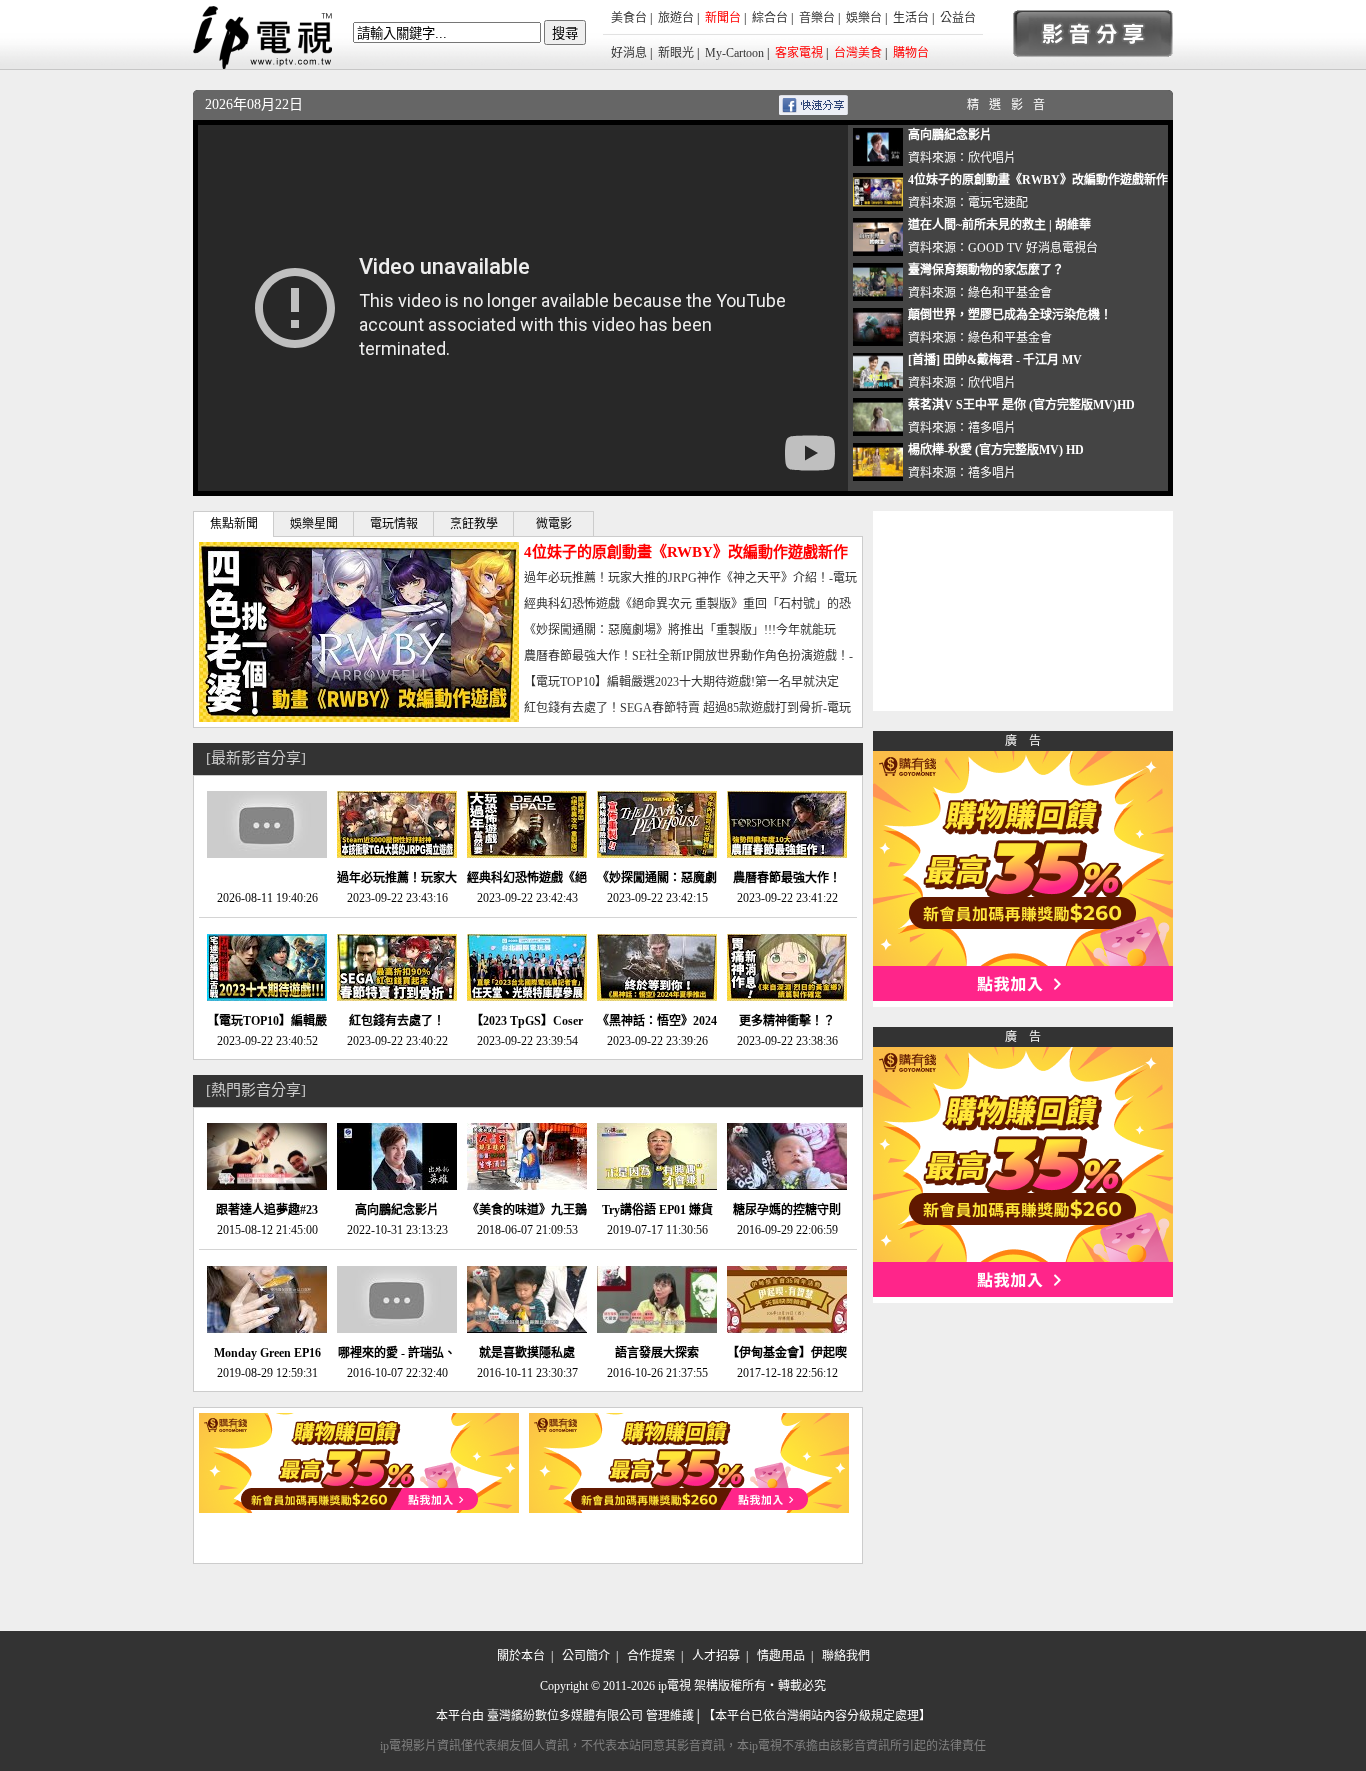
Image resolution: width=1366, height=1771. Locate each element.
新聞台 (723, 18)
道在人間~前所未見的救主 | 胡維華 (999, 225)
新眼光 (676, 53)
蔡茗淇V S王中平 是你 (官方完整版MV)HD (1021, 405)
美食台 (629, 18)
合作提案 (651, 1656)
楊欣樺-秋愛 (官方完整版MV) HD (996, 450)
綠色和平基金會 (1010, 293)
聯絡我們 (846, 1656)
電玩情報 (394, 524)
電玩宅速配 (998, 203)
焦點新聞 (234, 524)
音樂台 (817, 18)
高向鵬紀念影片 (950, 135)
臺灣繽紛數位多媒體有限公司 (565, 1716)
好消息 (629, 53)
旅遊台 (676, 18)
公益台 (958, 18)
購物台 (911, 53)
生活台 (911, 18)
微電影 (554, 524)
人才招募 (716, 1656)
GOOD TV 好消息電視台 (1033, 248)
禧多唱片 (992, 428)
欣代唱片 (992, 158)
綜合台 (770, 18)
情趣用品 (781, 1656)
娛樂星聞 (314, 524)
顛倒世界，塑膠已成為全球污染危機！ (1010, 315)
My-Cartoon (734, 53)
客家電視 (799, 53)
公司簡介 (586, 1656)
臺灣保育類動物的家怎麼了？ (986, 270)
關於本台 (521, 1656)
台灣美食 (858, 53)
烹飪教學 (474, 524)
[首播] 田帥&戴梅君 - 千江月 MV (995, 360)
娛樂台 (864, 18)
